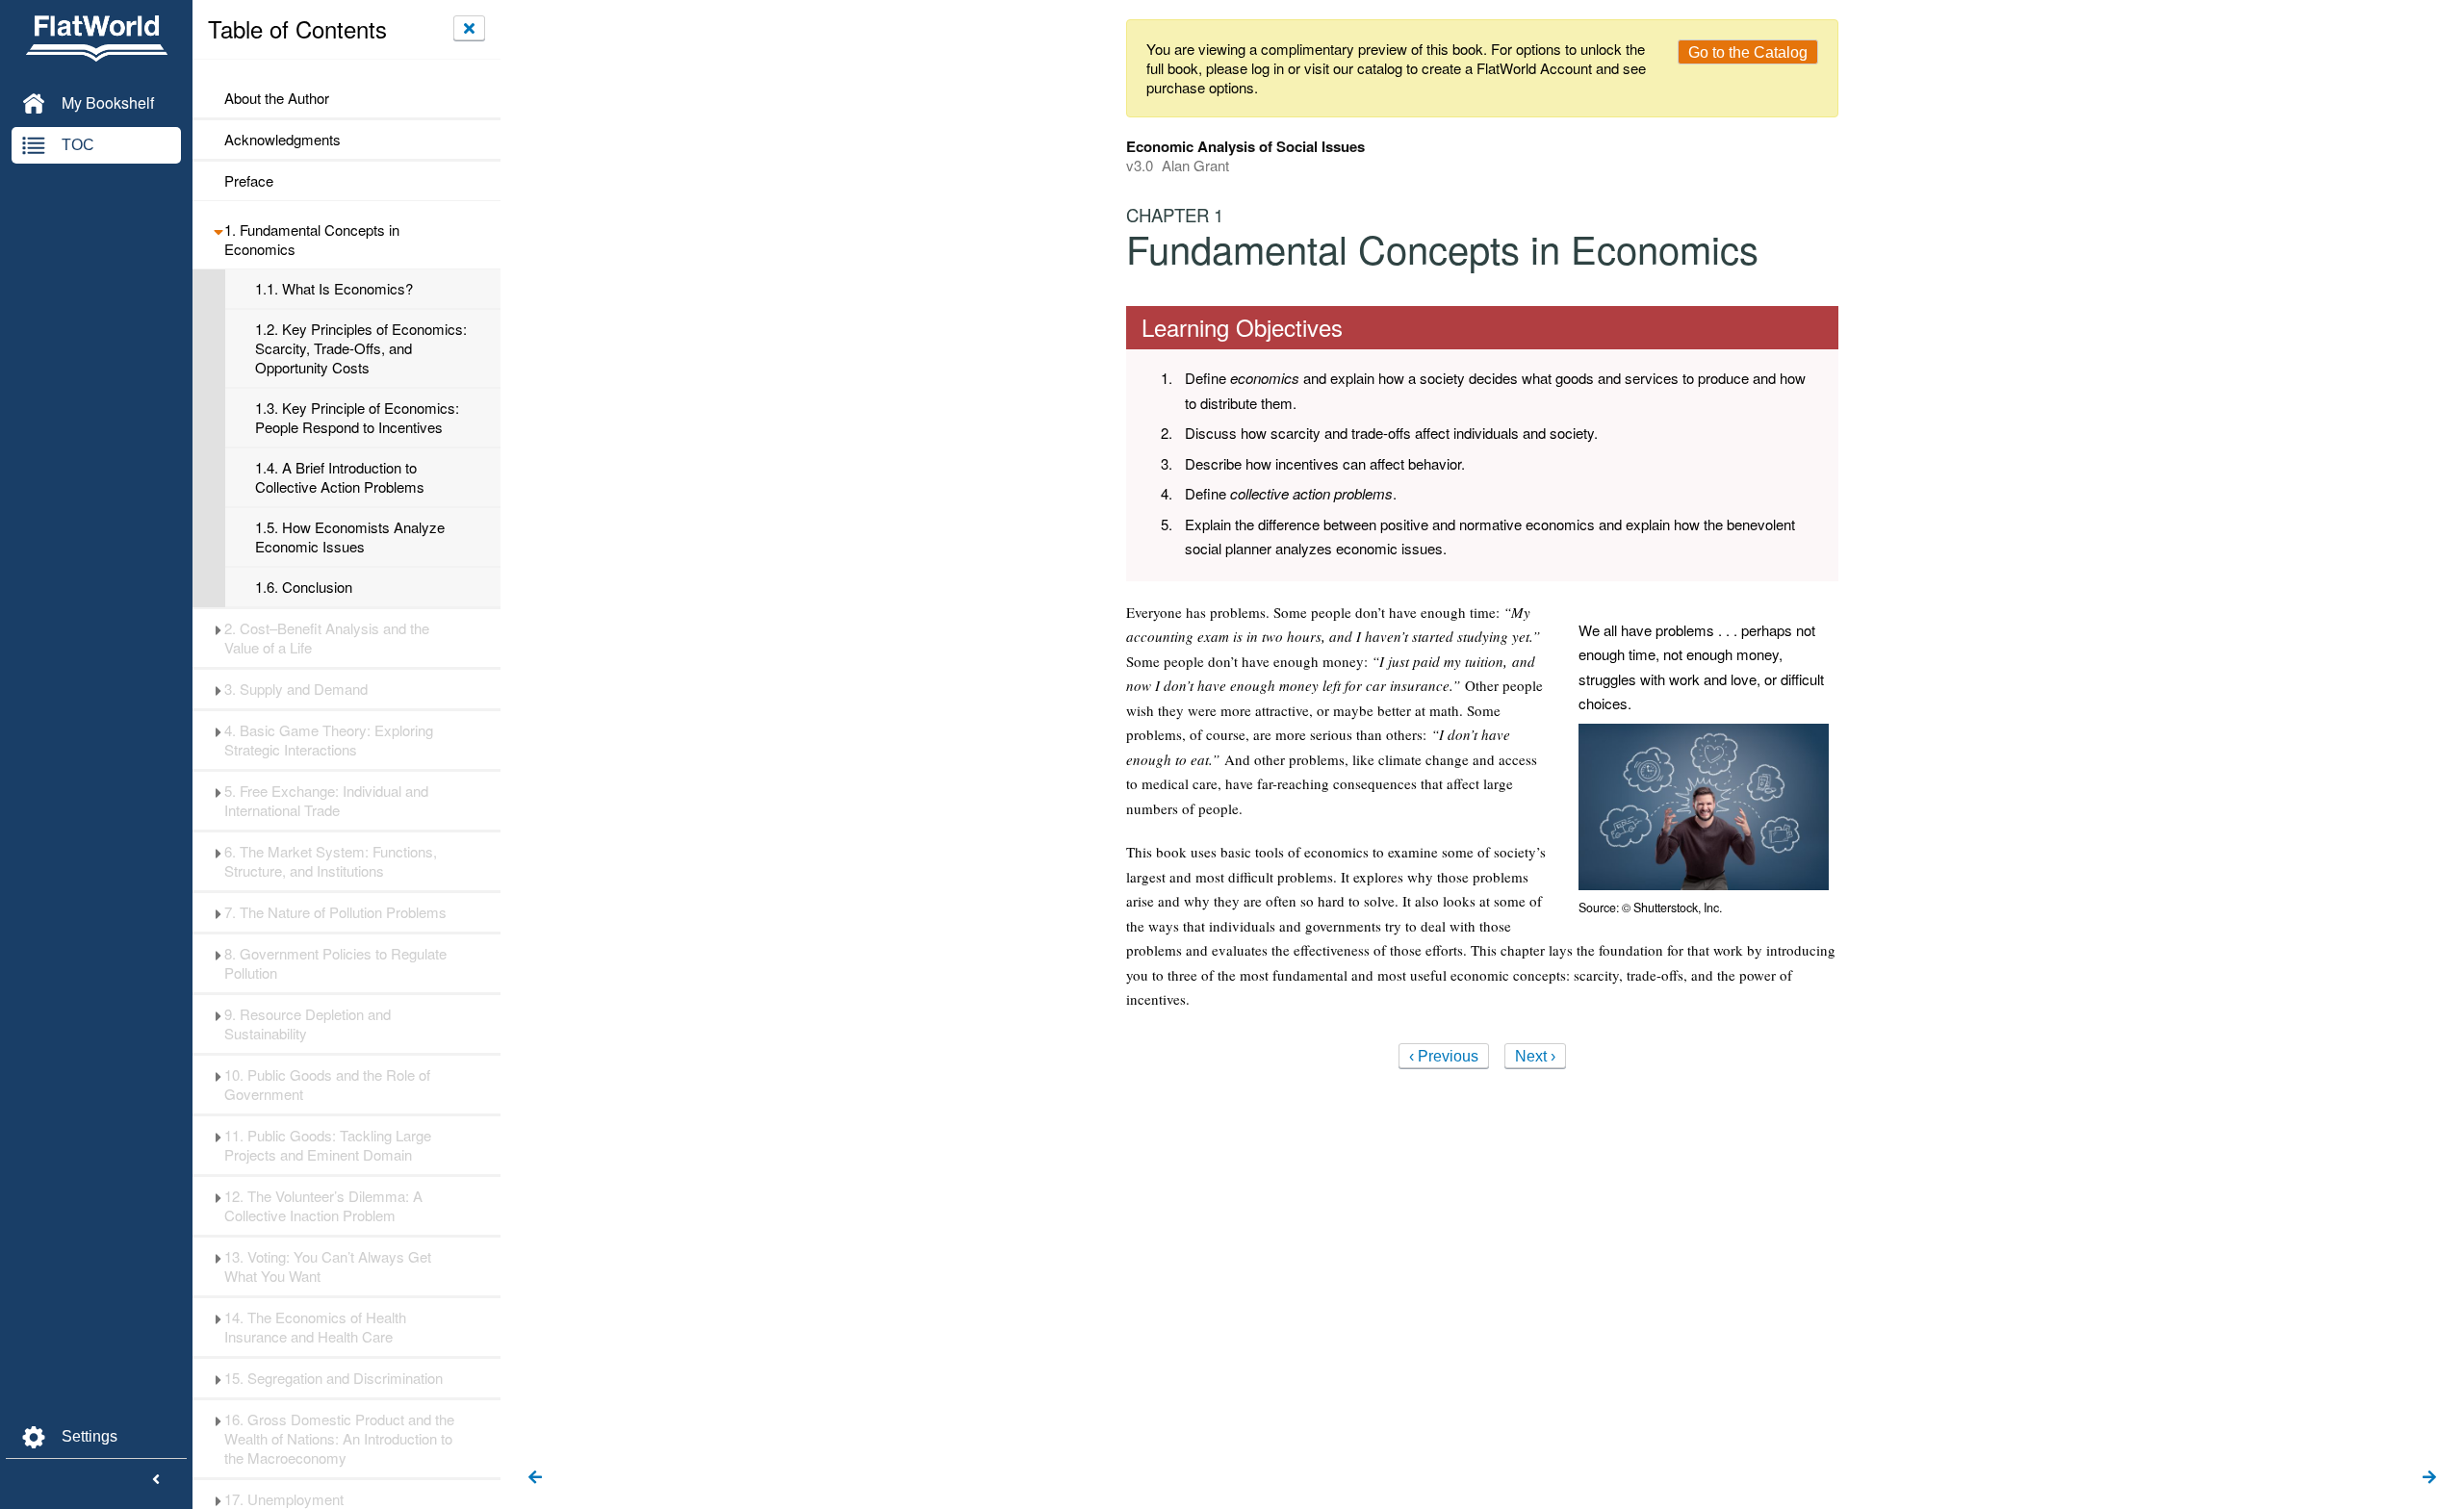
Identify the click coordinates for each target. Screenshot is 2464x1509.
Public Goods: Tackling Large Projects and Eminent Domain (328, 1145)
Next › (1535, 1056)
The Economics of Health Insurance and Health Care (315, 1327)
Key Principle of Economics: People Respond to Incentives (357, 418)
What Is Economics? (334, 289)
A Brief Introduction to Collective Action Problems (340, 477)
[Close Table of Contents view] (469, 28)
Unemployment (284, 1499)
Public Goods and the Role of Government (327, 1085)
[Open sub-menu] (218, 230)
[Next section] (2429, 1478)
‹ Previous (1444, 1056)
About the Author (277, 98)
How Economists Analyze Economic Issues (350, 537)
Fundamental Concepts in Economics (312, 240)
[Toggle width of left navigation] (156, 1480)
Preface (249, 181)
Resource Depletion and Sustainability (308, 1024)
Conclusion (304, 587)
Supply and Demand (296, 689)
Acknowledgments (282, 140)
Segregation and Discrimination (334, 1378)
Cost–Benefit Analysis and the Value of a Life (327, 638)
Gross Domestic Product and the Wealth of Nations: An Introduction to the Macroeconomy (339, 1439)
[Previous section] (535, 1478)
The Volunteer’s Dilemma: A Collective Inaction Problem (323, 1206)
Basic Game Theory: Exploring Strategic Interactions (329, 740)
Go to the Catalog (1748, 52)
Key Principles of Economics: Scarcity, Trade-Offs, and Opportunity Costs (361, 348)
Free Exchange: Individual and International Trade (326, 801)
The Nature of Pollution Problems (335, 912)
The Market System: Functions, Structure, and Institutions (331, 861)
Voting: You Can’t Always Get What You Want (328, 1266)
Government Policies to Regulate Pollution (335, 963)
